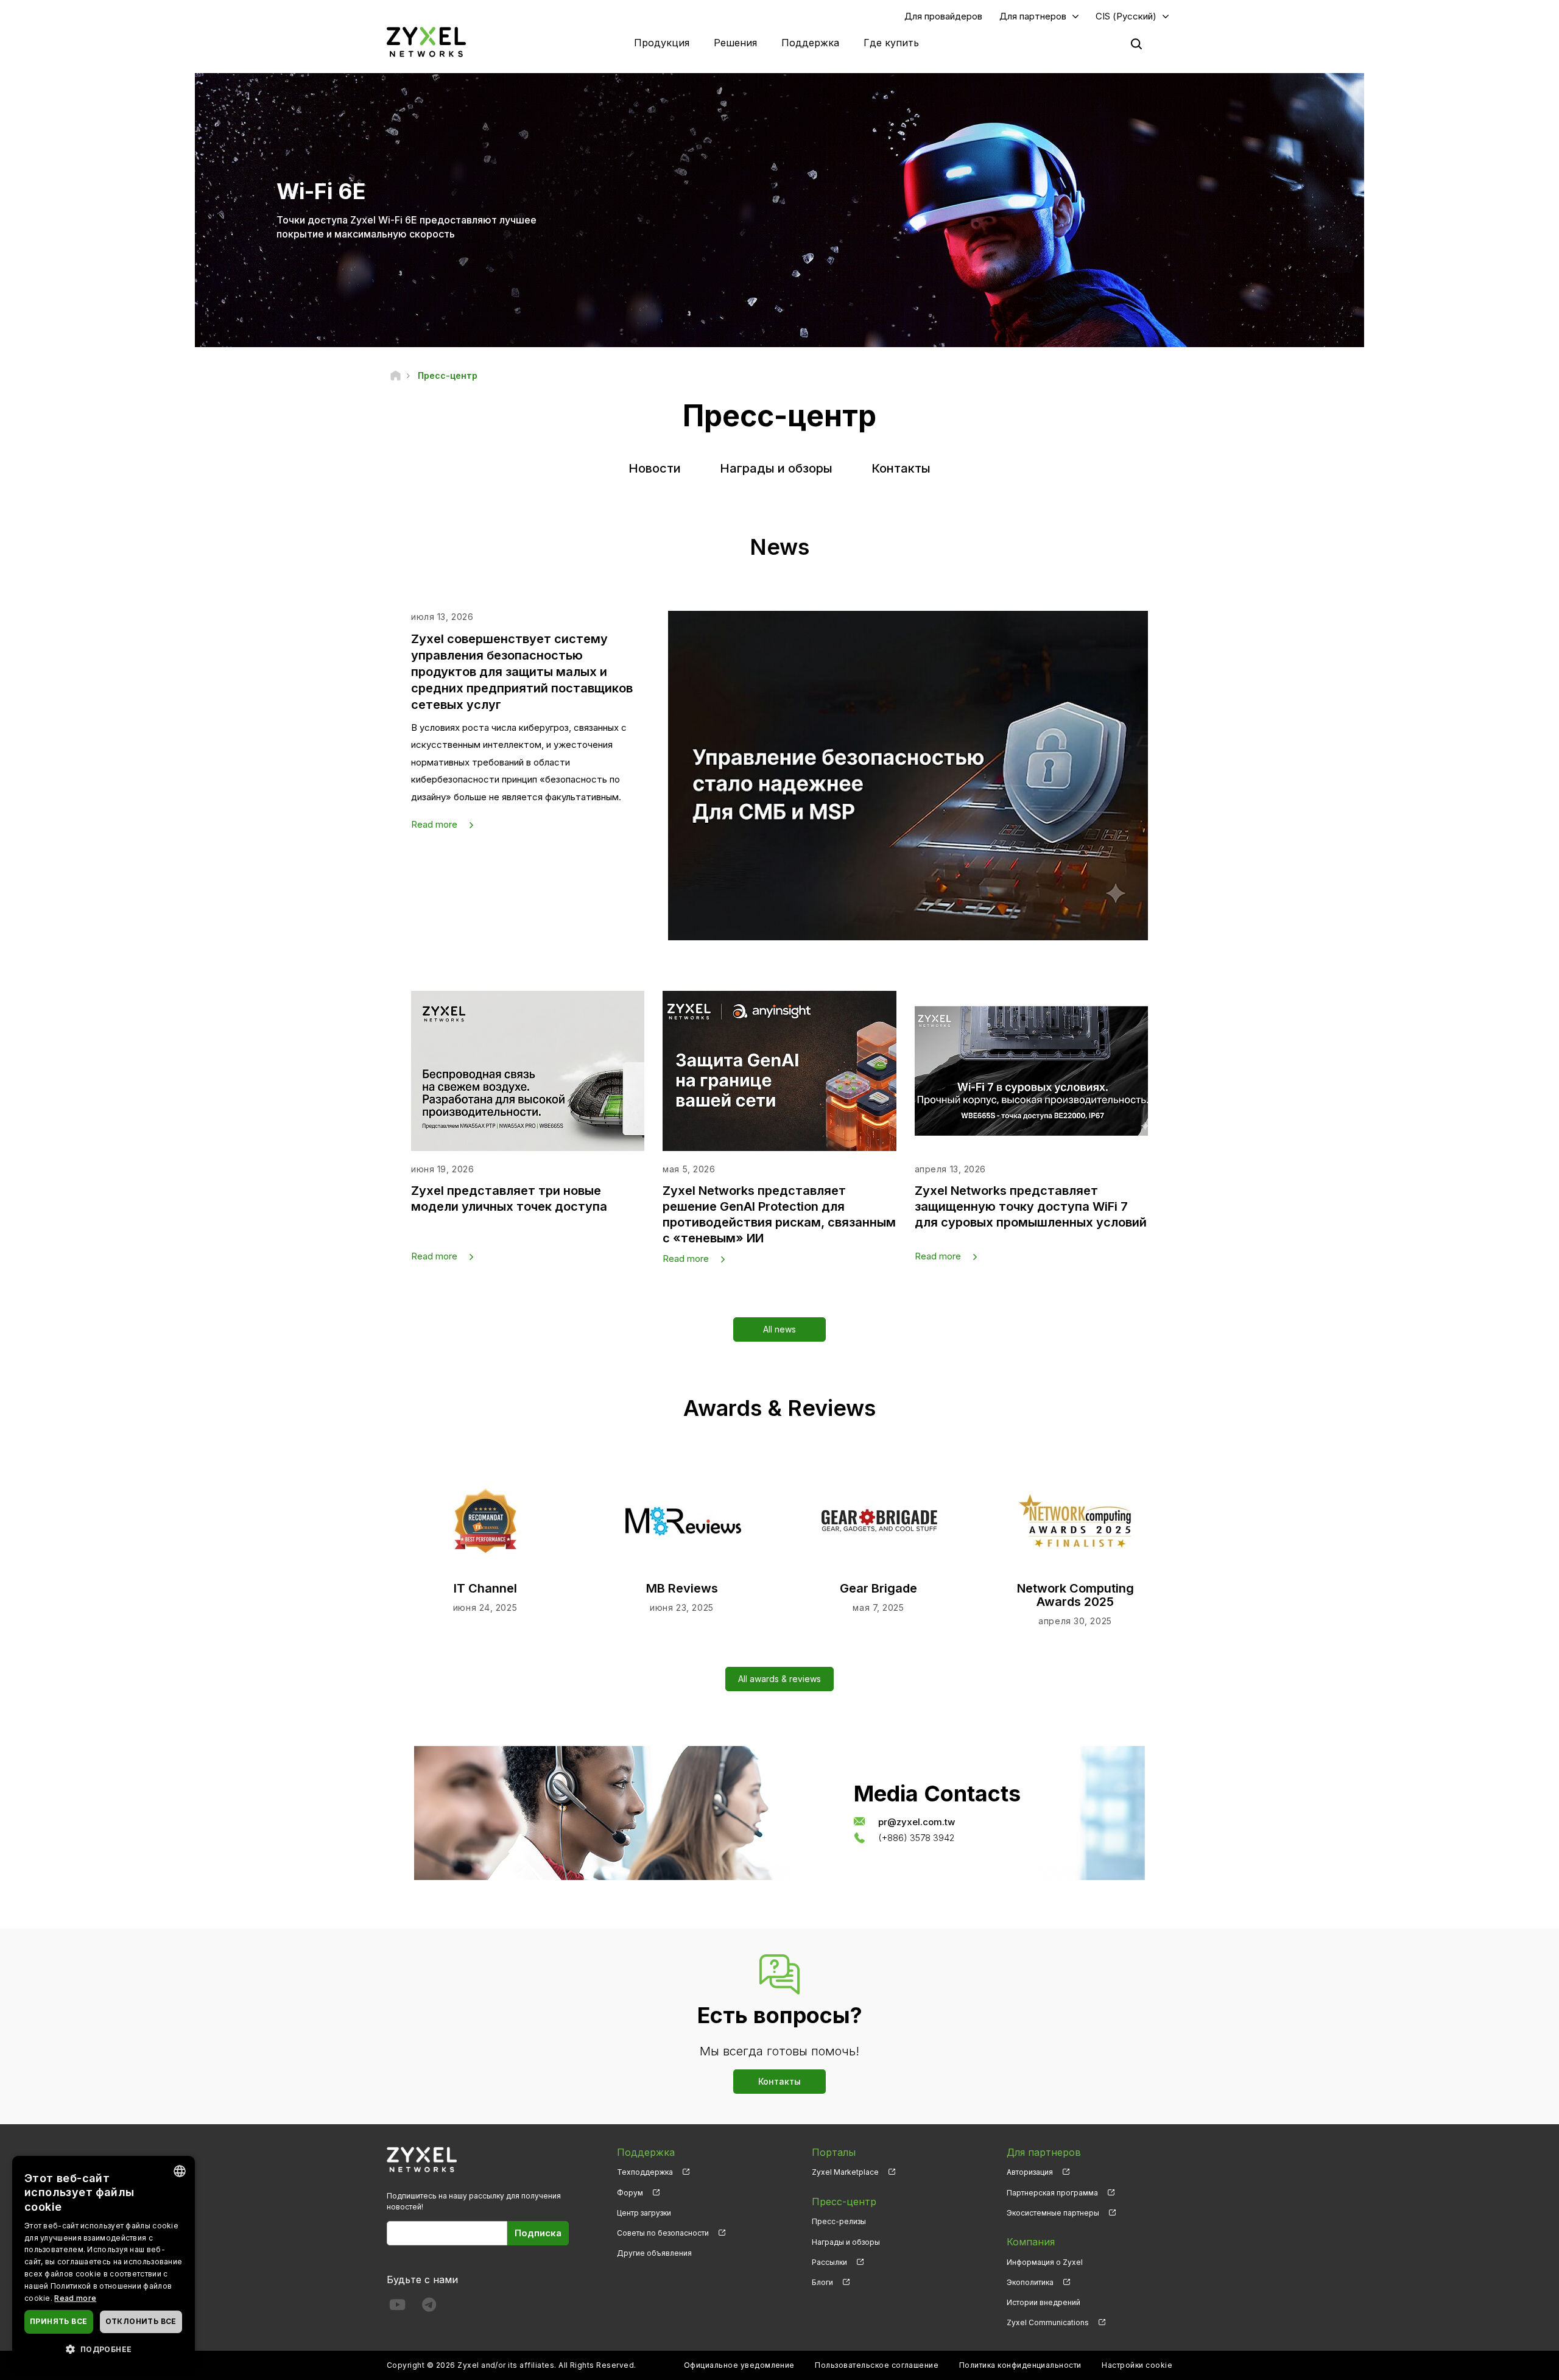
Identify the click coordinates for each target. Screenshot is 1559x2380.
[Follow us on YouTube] (397, 2307)
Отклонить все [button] (141, 2321)
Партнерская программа (1052, 2193)
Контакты (901, 468)
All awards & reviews (779, 1679)
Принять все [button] (58, 2321)
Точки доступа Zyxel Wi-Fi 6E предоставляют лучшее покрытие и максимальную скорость (406, 227)
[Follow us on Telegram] (429, 2307)
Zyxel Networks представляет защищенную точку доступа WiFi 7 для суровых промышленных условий (1031, 1206)
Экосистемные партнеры (1053, 2213)
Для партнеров (1033, 16)
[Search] (1136, 44)
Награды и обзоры (776, 468)
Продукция (662, 43)
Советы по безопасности (663, 2233)
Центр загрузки (644, 2213)
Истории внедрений (1043, 2302)
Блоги (822, 2282)
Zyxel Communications (1048, 2322)
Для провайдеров (943, 16)
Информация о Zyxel (1045, 2262)
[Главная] (396, 375)
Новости (655, 468)
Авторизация (1030, 2172)
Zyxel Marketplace (845, 2172)
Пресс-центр (844, 2202)
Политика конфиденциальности (1020, 2365)
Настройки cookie (1137, 2365)
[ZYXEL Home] (426, 42)
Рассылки (829, 2262)
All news (779, 1329)
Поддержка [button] (810, 43)
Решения (735, 43)
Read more (434, 824)
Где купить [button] (891, 43)
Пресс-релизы (839, 2221)
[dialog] (104, 2262)
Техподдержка (645, 2172)
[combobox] (180, 2171)
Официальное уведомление (739, 2365)
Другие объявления (654, 2253)
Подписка (538, 2233)
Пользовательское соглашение (877, 2365)
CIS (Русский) (1126, 16)
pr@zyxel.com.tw (917, 1821)
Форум (630, 2193)
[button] (104, 2349)
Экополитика (1030, 2282)
